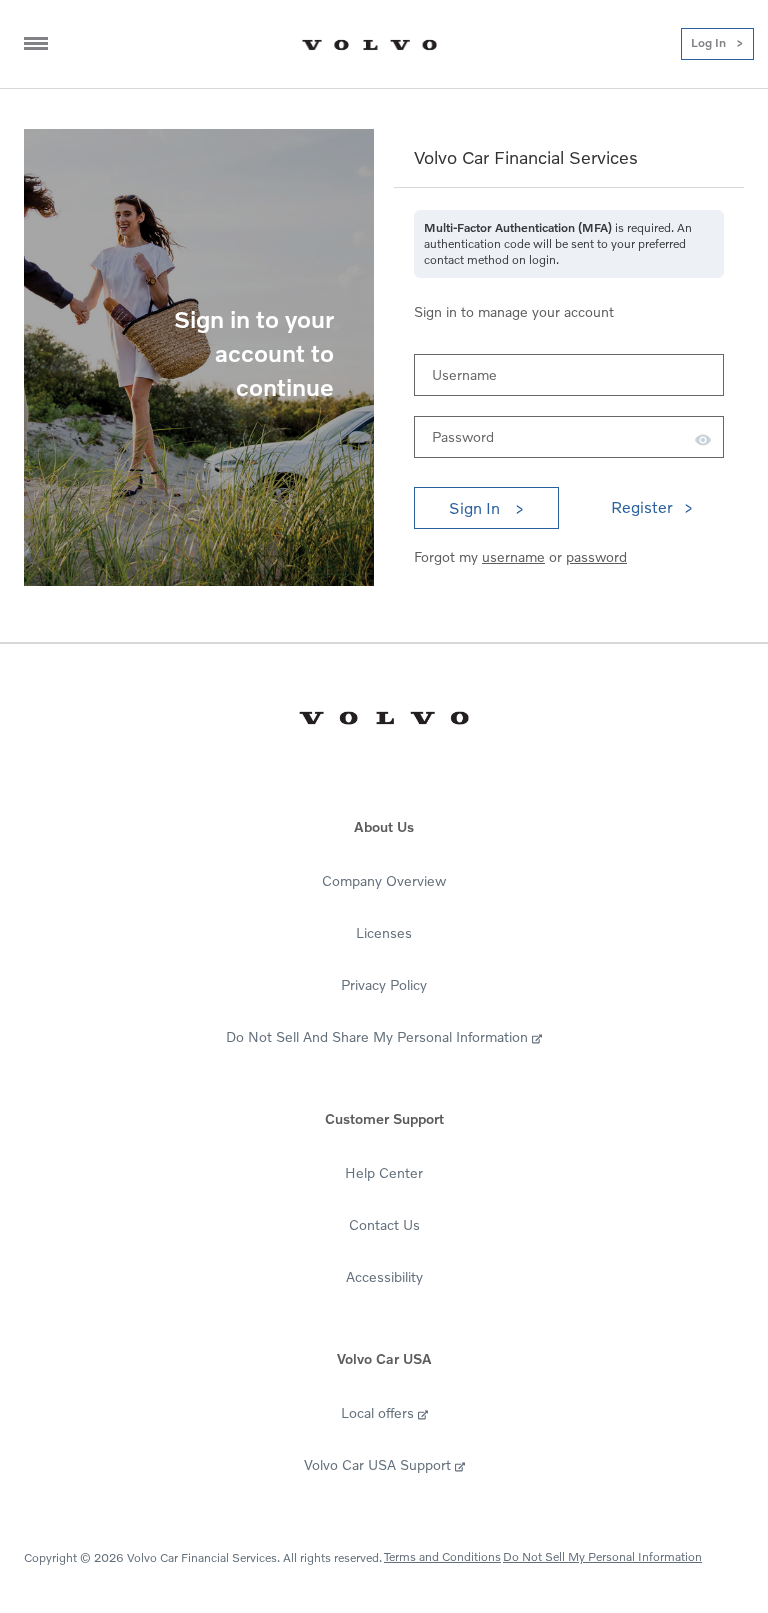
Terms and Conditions (442, 1556)
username (513, 556)
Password (463, 436)
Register (642, 507)
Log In (708, 42)
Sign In (476, 508)
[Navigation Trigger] (36, 44)
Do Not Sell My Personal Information (602, 1556)
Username (464, 374)
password (596, 556)
